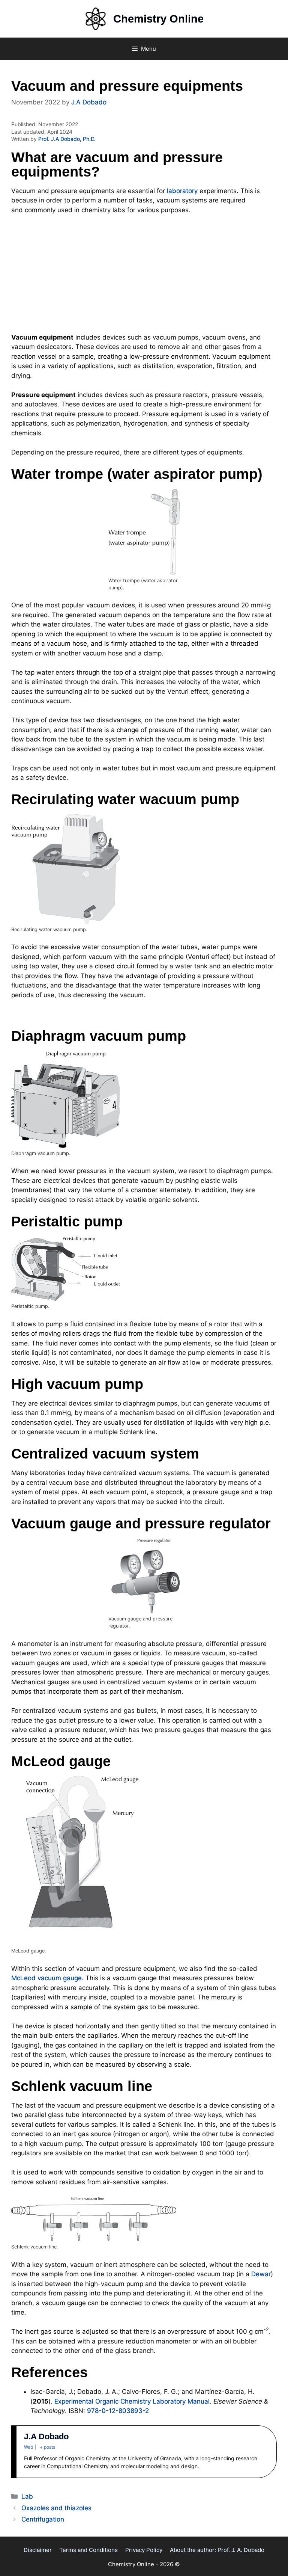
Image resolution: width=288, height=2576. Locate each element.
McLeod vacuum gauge (46, 1978)
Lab (27, 2496)
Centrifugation (43, 2519)
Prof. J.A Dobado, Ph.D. (67, 139)
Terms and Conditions (88, 2550)
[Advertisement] (144, 277)
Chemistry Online (158, 19)
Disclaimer (38, 2550)
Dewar (261, 2274)
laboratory (182, 191)
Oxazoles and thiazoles (56, 2508)
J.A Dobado (46, 2436)
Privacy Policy (144, 2550)
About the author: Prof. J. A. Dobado (217, 2550)
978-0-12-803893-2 (118, 2411)
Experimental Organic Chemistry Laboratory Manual (132, 2401)
